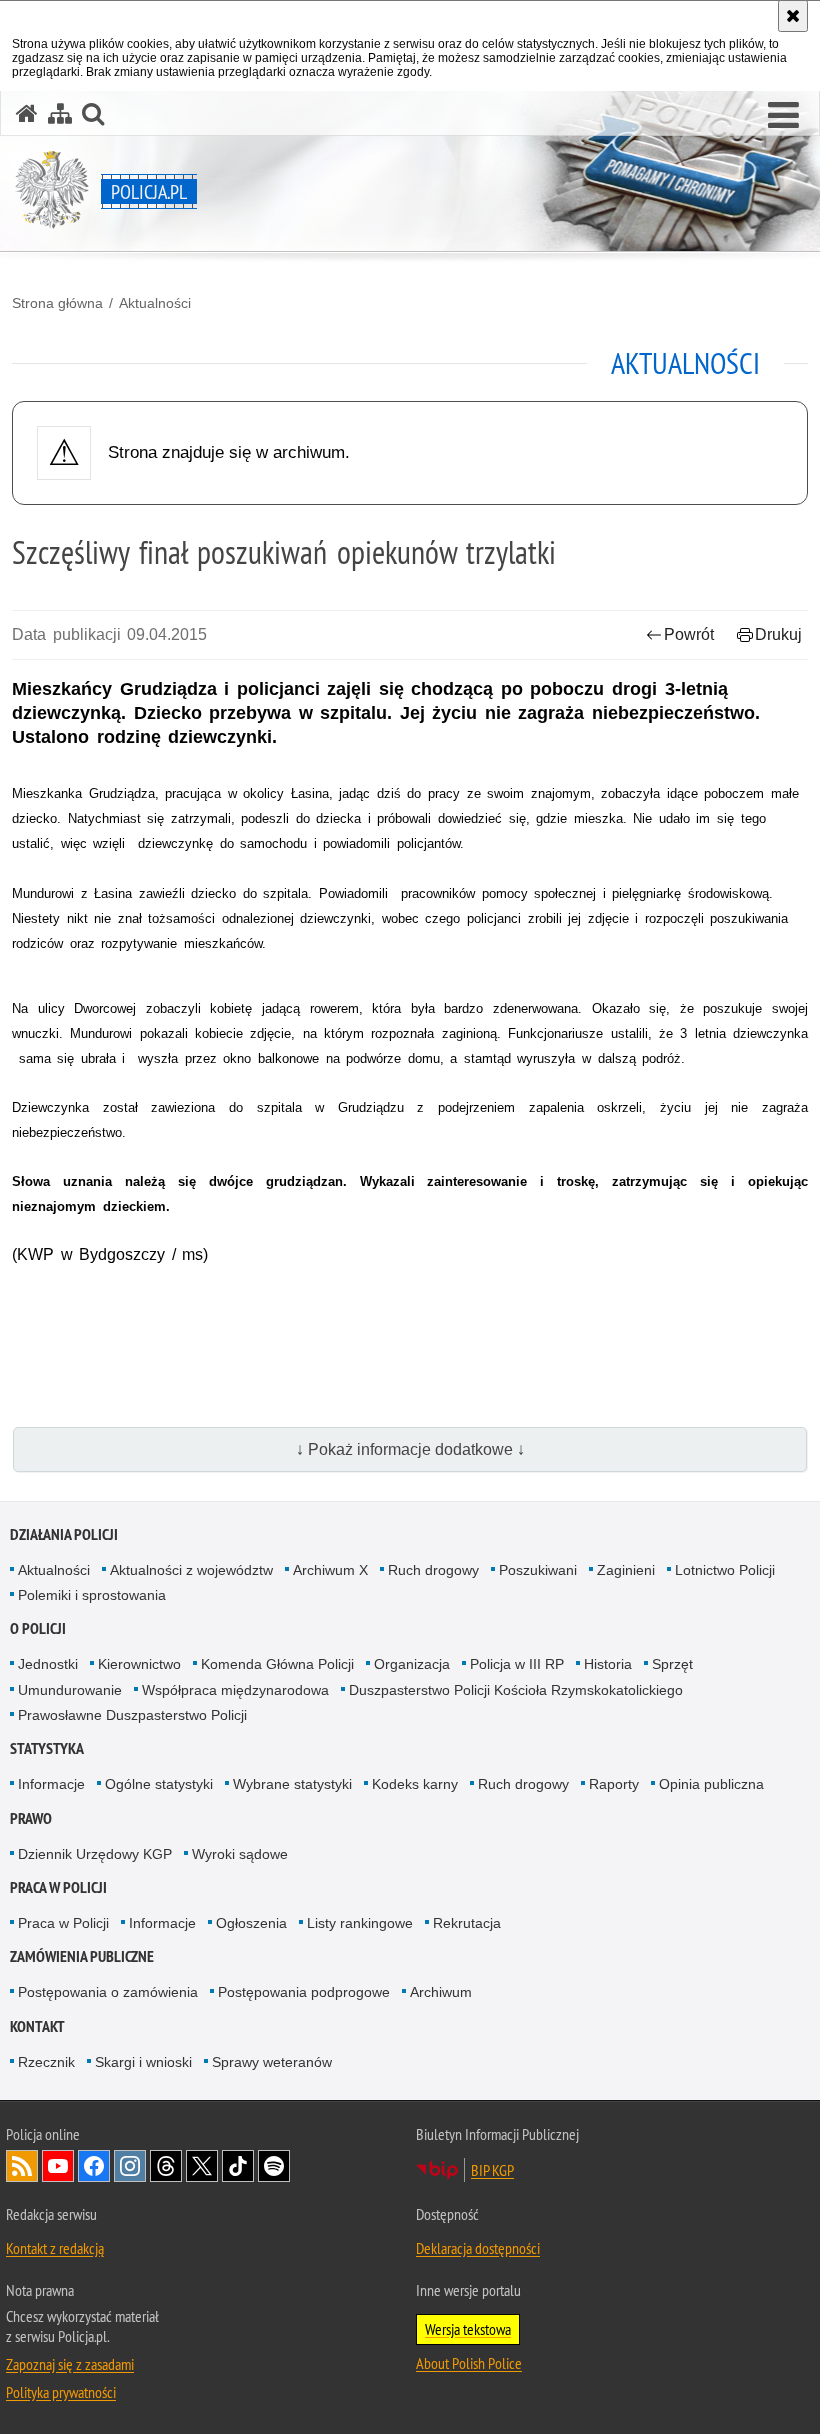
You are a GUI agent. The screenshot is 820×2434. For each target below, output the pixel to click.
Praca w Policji (58, 1887)
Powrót (689, 634)
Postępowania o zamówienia (108, 1992)
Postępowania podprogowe (304, 1992)
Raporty (614, 1784)
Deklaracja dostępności (478, 2248)
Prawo (31, 1818)
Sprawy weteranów (272, 2062)
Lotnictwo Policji (725, 1570)
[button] (783, 116)
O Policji (38, 1628)
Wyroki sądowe (240, 1854)
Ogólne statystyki (159, 1784)
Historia (608, 1664)
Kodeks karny (415, 1784)
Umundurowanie (70, 1690)
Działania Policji (64, 1534)
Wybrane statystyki (292, 1784)
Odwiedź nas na (58, 2166)
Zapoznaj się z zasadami (70, 2364)
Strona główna (57, 303)
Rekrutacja (467, 1923)
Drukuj (778, 634)
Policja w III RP (517, 1664)
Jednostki (48, 1664)
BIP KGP (492, 2170)
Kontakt (37, 2026)
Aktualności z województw (191, 1570)
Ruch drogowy (433, 1570)
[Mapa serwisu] (60, 113)
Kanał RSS (22, 2166)
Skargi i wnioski (143, 2062)
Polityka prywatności (61, 2392)
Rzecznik (46, 2062)
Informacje (51, 1784)
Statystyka (47, 1748)
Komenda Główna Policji (277, 1664)
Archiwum (441, 1992)
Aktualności (155, 303)
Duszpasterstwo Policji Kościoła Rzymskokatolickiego (516, 1690)
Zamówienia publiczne (82, 1956)
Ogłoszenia (251, 1923)
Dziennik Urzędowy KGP (95, 1854)
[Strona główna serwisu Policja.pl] (27, 113)
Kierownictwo (139, 1664)
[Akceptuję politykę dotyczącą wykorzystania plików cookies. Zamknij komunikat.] (793, 16)
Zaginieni (626, 1570)
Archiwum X (330, 1570)
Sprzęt (672, 1664)
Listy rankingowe (360, 1923)
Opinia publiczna (711, 1784)
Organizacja (412, 1664)
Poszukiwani (538, 1570)
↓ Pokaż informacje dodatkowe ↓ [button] (410, 1449)
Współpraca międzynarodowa (235, 1690)
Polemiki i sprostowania (92, 1595)
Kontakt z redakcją (55, 2248)
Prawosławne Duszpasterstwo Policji (132, 1715)
